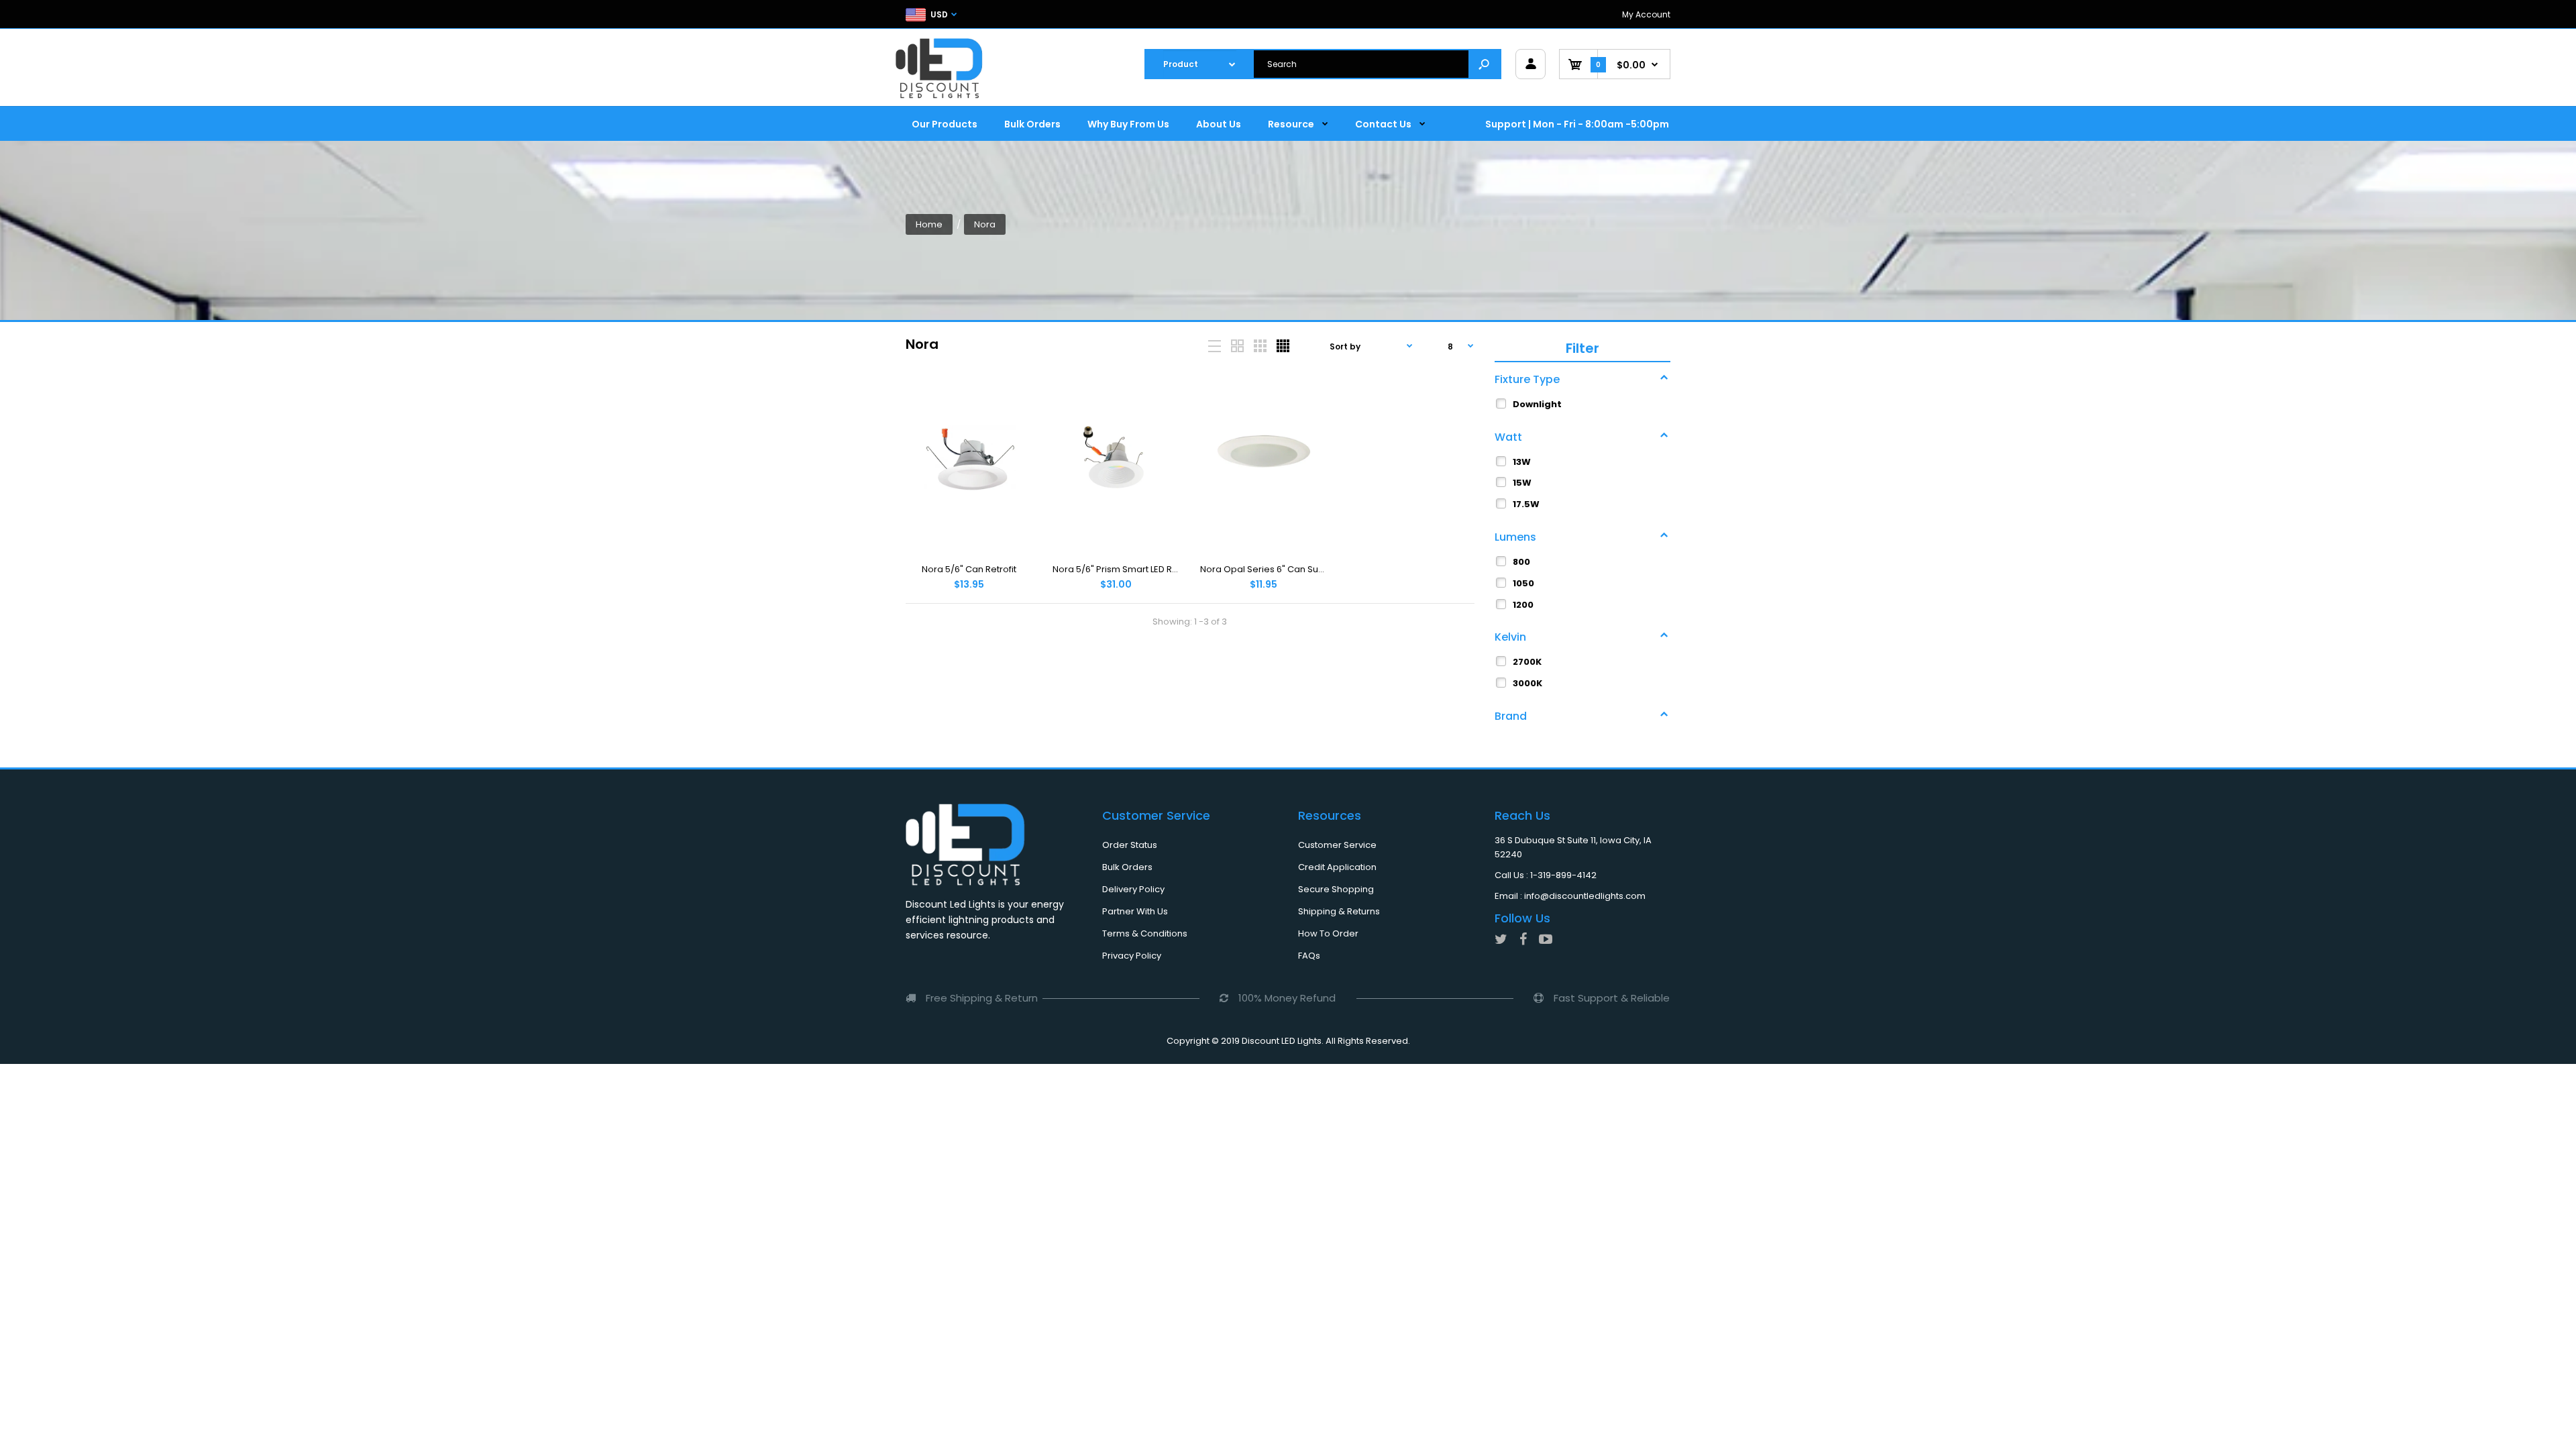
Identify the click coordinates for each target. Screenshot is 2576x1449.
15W (1522, 483)
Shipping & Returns (1339, 911)
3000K (1527, 683)
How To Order (1328, 933)
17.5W (1526, 504)
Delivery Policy (1133, 889)
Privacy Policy (1132, 956)
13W (1522, 462)
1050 (1523, 583)
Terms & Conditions (1145, 933)
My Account (1646, 14)
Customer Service (1337, 845)
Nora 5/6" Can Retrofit (969, 569)
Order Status (1130, 845)
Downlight (1537, 404)
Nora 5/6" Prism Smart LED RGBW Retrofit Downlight (1162, 569)
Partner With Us (1135, 911)
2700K (1527, 662)
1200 (1523, 605)
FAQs (1309, 956)
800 (1521, 562)
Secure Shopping (1336, 889)
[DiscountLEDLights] (943, 68)
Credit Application (1337, 867)
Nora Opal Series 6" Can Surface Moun (1284, 569)
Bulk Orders (1127, 867)
